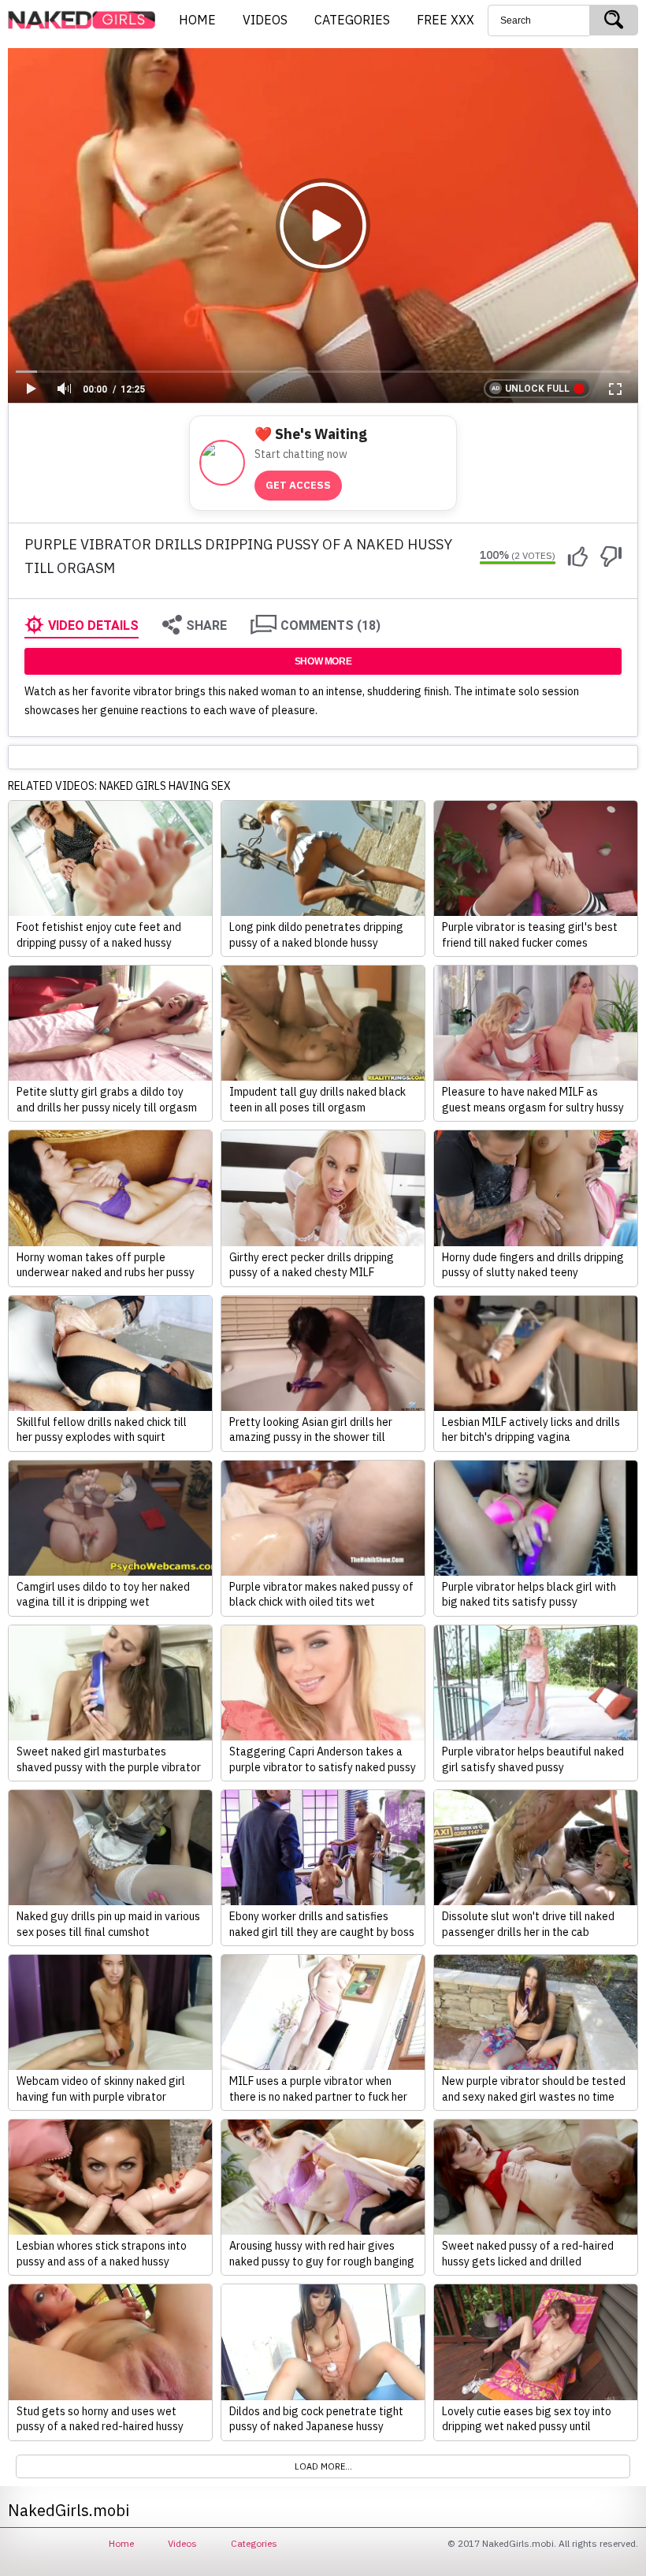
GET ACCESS (298, 485)
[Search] (614, 20)
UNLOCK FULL (537, 389)
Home (121, 2543)
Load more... (323, 2466)
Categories (254, 2543)
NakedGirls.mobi (87, 20)
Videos (182, 2543)
